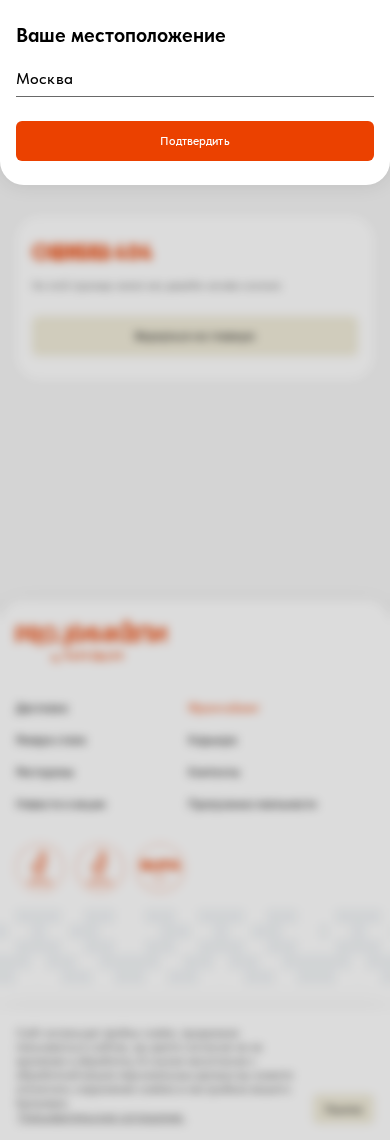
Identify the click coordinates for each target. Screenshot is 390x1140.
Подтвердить (194, 141)
